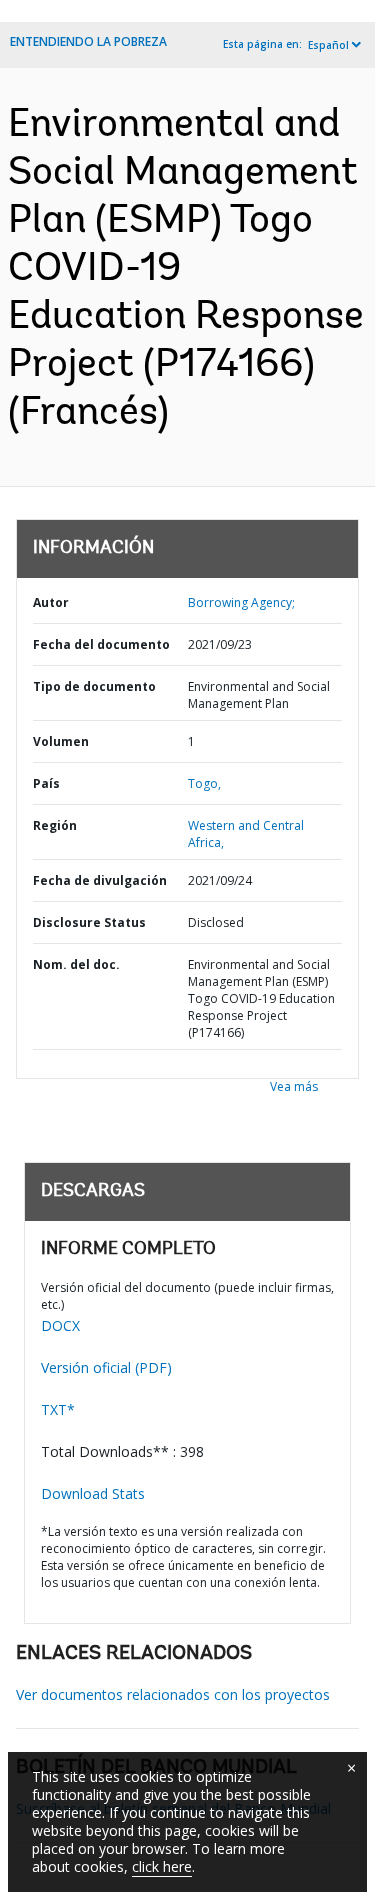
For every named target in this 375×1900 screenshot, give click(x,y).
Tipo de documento (94, 686)
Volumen (61, 741)
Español (328, 45)
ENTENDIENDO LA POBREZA (88, 41)
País (46, 783)
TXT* (58, 1409)
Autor (51, 602)
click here (162, 1866)
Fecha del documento (101, 644)
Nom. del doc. (76, 964)
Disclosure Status (89, 922)
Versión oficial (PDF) (106, 1367)
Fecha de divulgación (100, 880)
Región (55, 825)
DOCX (60, 1325)
